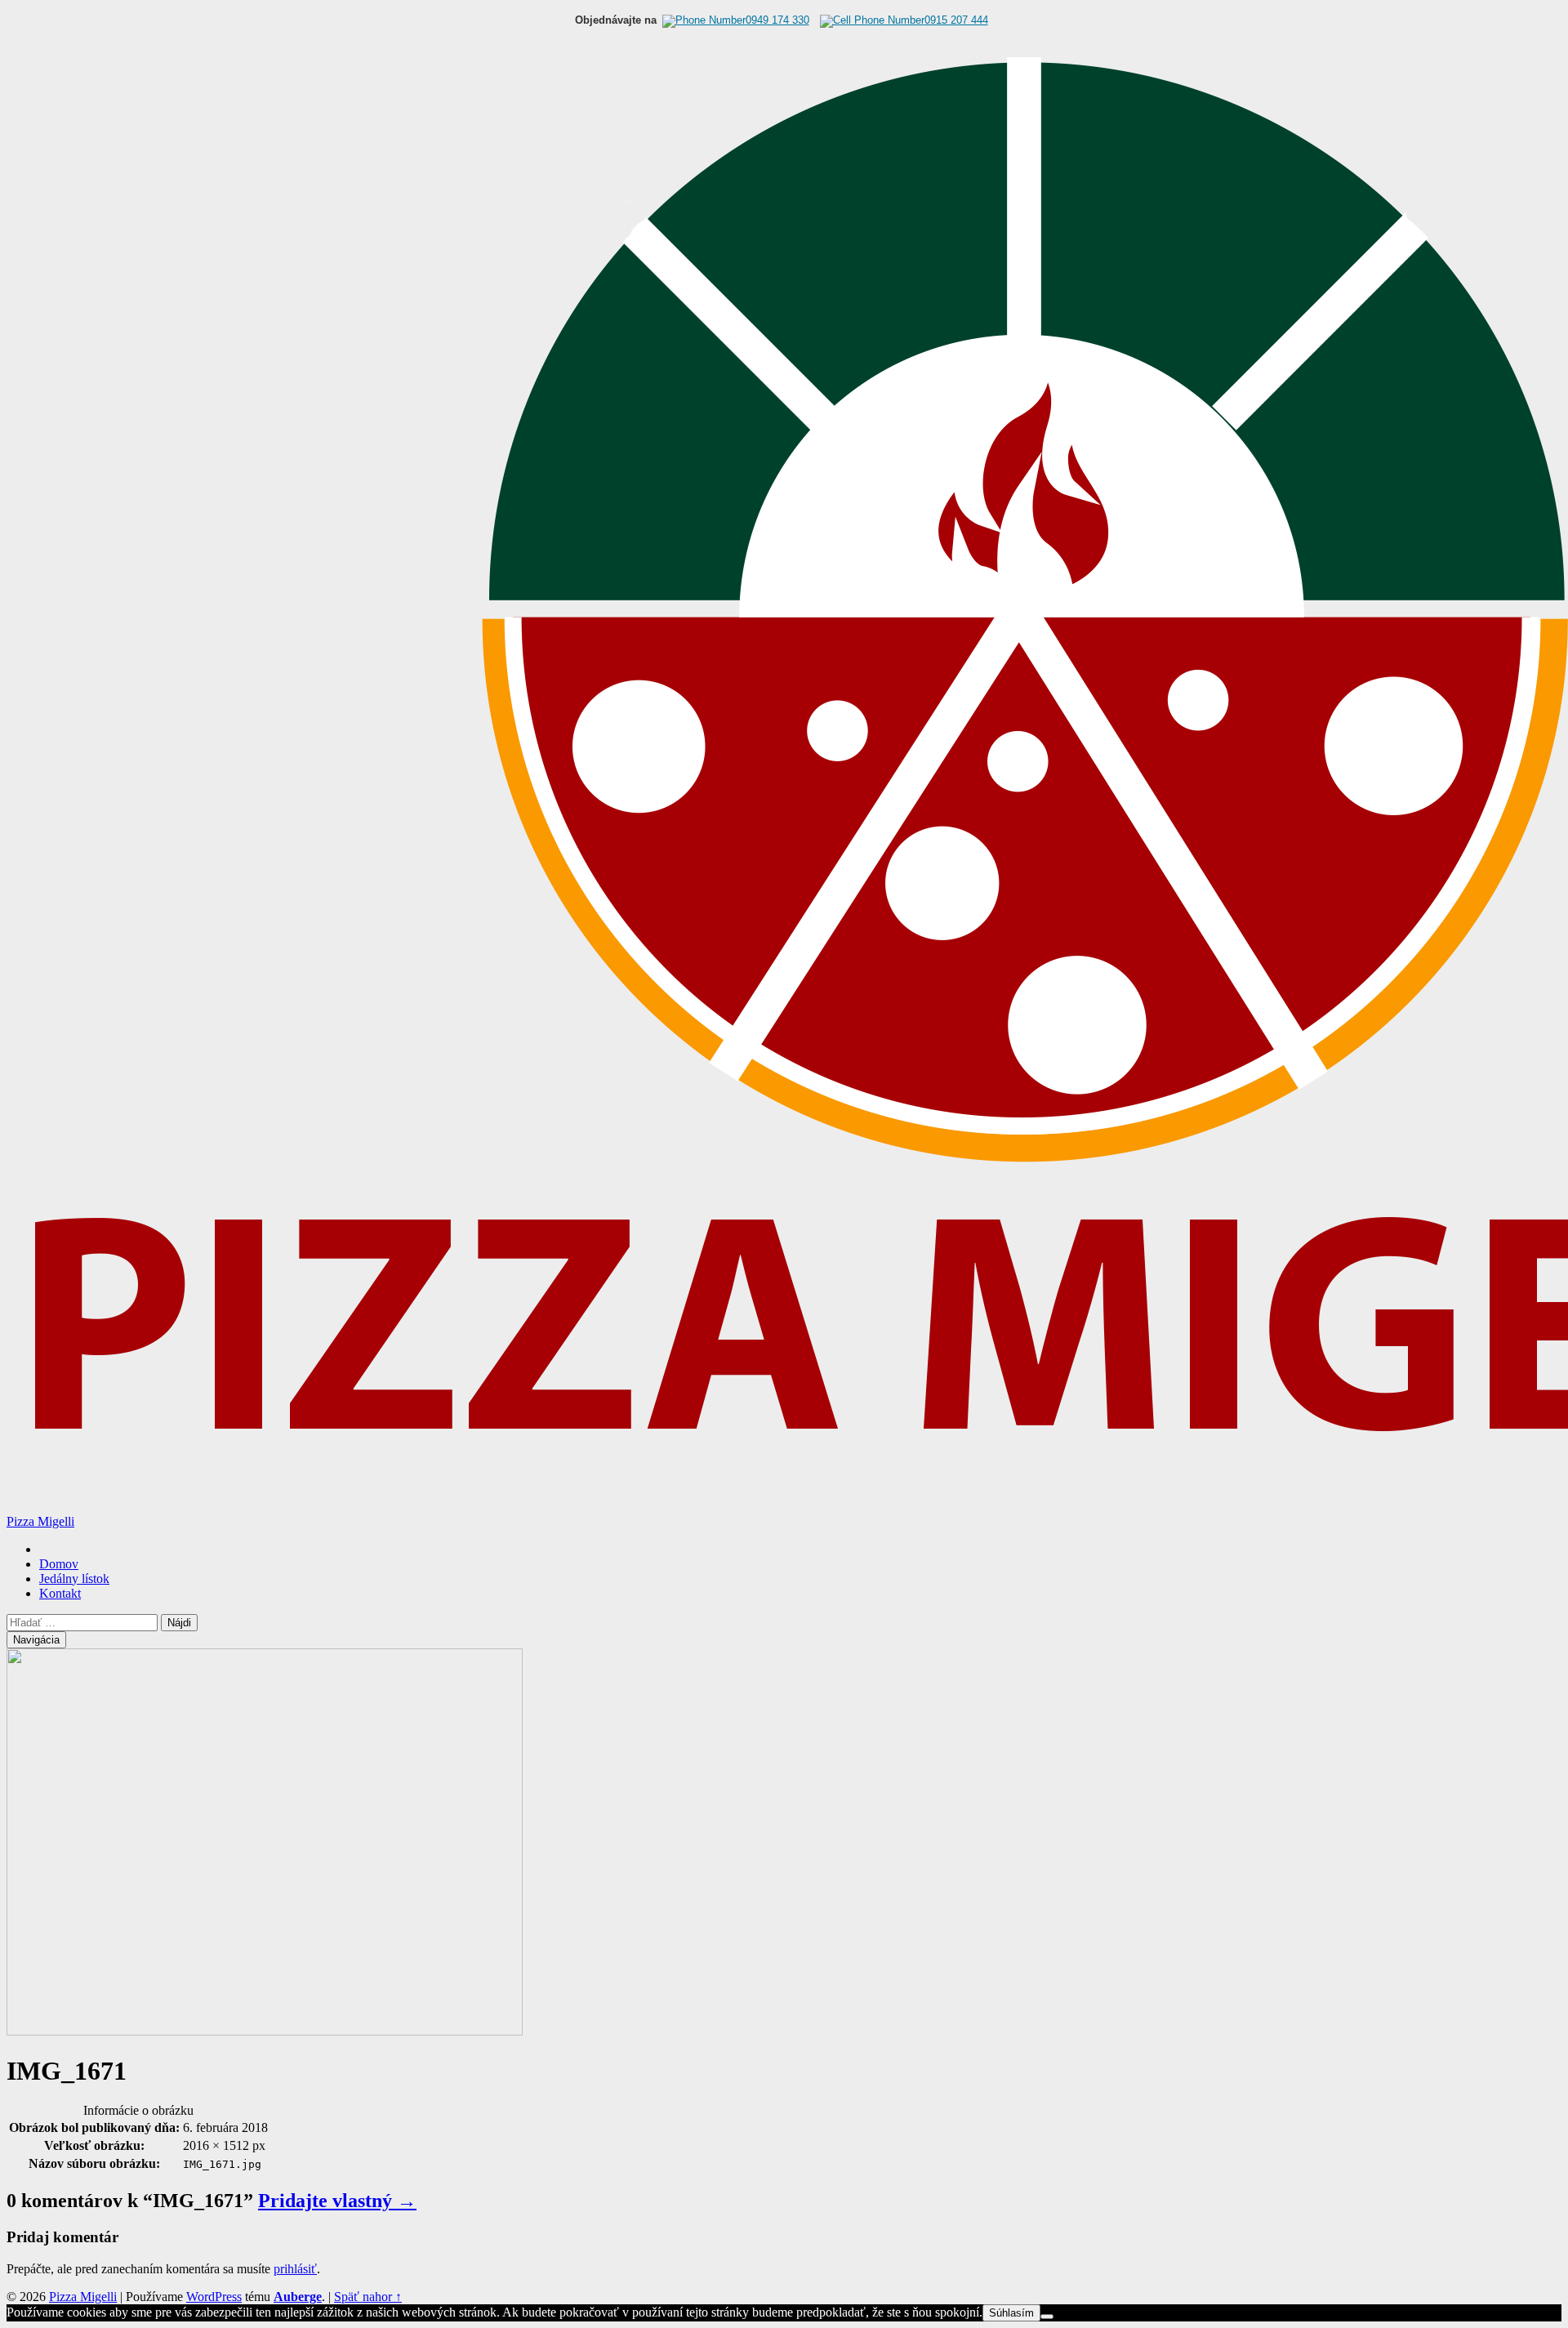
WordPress (214, 2297)
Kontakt (60, 1593)
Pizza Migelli (40, 1521)
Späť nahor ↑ (368, 2297)
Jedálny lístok (74, 1579)
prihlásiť (295, 2269)
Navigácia (36, 1640)
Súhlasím (1011, 2313)
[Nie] (1047, 2317)
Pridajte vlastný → (337, 2201)
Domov (59, 1564)
